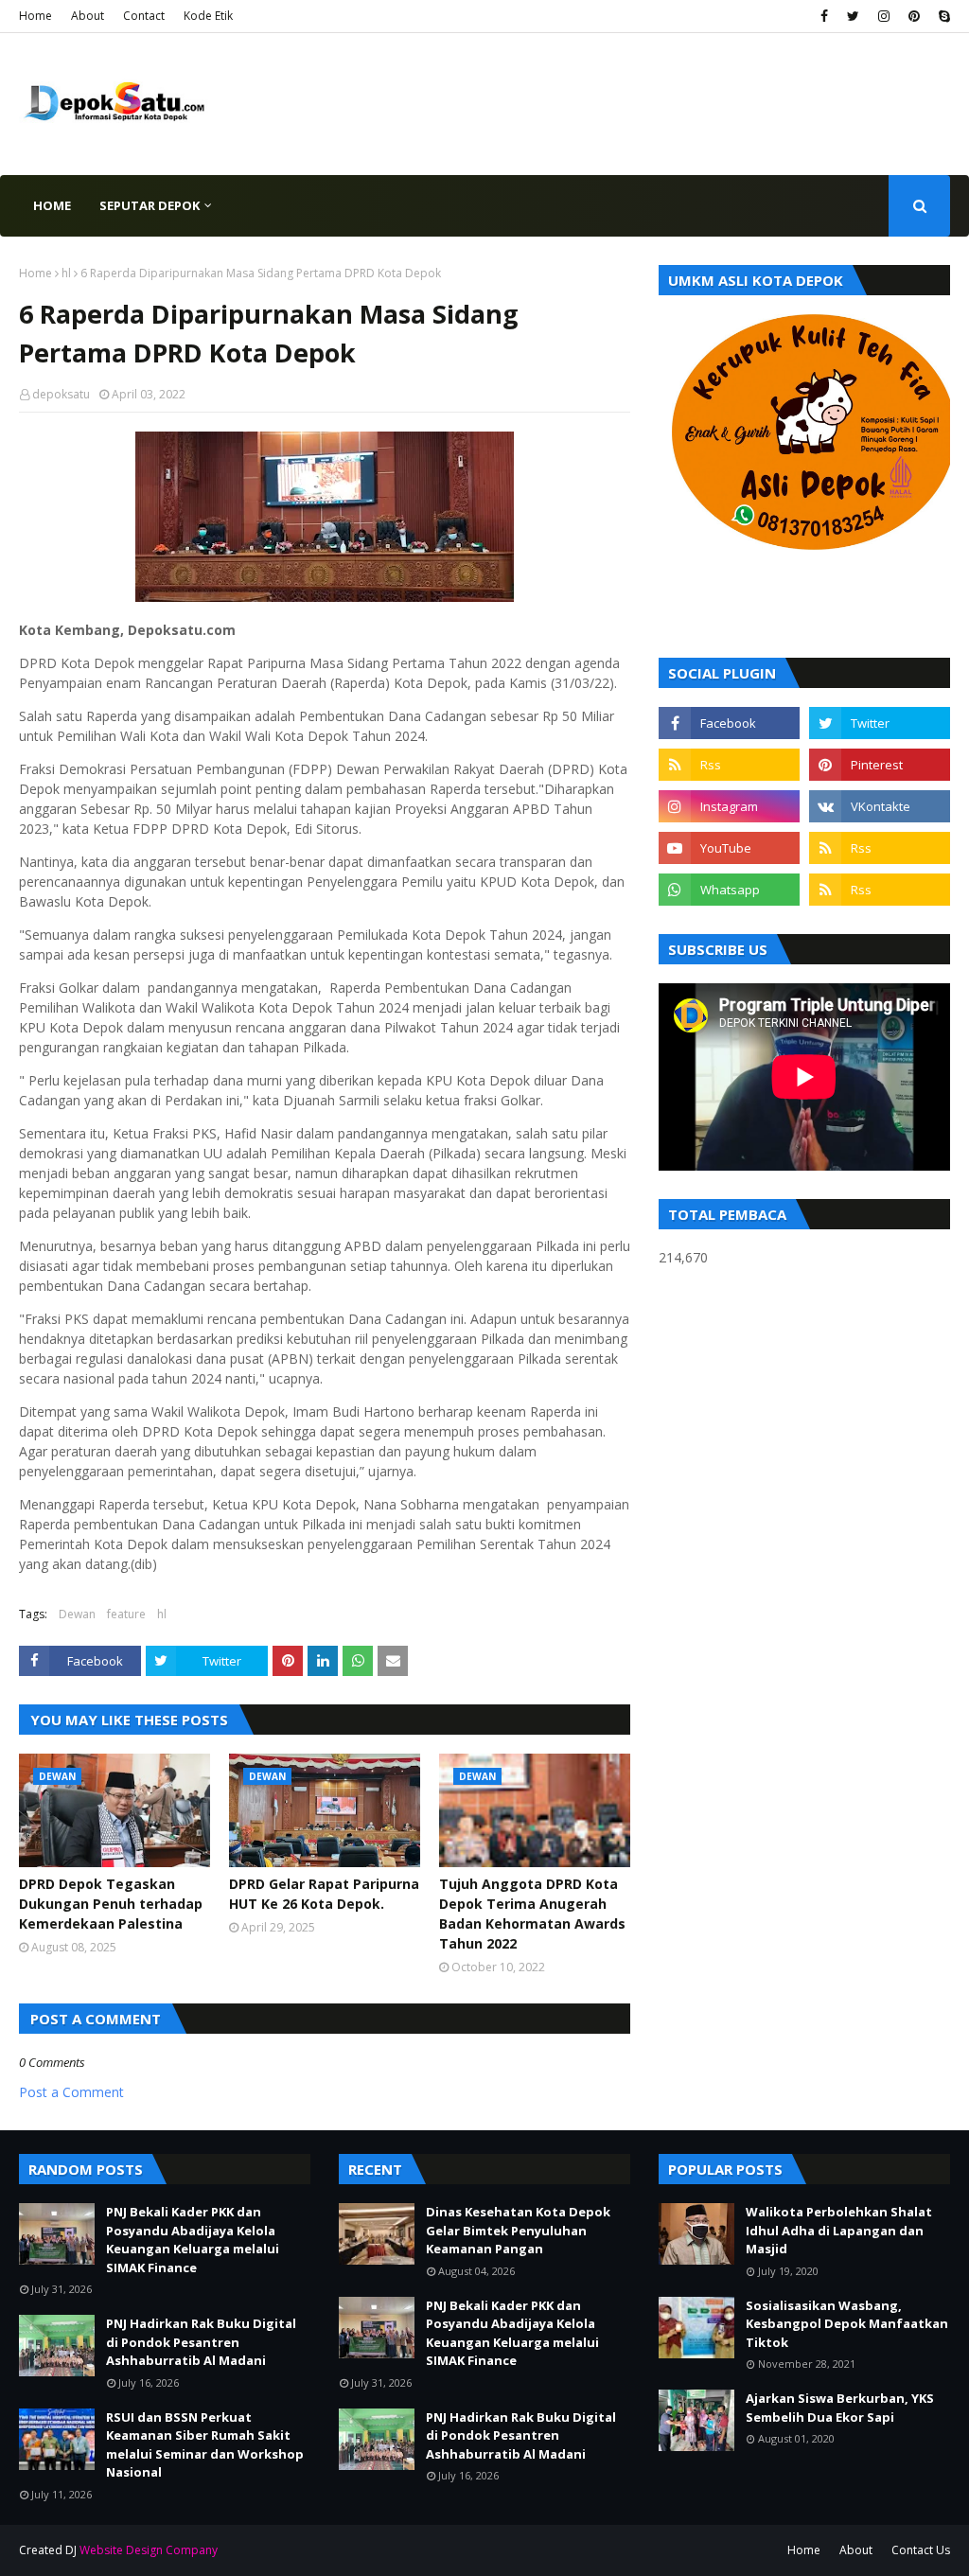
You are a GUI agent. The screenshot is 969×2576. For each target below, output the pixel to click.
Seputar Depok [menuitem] (150, 205)
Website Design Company (149, 2550)
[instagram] (884, 16)
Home (35, 16)
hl (66, 273)
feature (126, 1614)
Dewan (77, 1614)
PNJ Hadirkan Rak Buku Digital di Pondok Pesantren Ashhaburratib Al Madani (201, 2342)
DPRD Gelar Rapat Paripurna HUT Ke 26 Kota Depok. (324, 1894)
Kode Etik (208, 16)
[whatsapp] (729, 890)
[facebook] (824, 16)
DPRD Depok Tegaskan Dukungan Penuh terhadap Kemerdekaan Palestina (111, 1904)
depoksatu (61, 394)
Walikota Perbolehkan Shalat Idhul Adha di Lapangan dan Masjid (839, 2230)
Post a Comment (71, 2092)
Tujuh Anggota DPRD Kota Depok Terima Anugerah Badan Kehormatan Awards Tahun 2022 (532, 1914)
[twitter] (853, 16)
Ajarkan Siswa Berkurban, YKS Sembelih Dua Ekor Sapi (840, 2408)
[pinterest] (914, 16)
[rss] (729, 765)
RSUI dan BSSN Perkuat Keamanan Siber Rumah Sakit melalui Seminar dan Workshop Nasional (205, 2445)
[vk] (880, 806)
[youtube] (729, 848)
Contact (144, 16)
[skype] (942, 16)
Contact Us (921, 2550)
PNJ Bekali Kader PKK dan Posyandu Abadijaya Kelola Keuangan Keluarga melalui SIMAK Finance (193, 2240)
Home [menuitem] (52, 205)
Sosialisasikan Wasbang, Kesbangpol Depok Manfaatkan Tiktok (847, 2324)
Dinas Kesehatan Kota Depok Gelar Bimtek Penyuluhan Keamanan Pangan (518, 2230)
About (88, 16)
